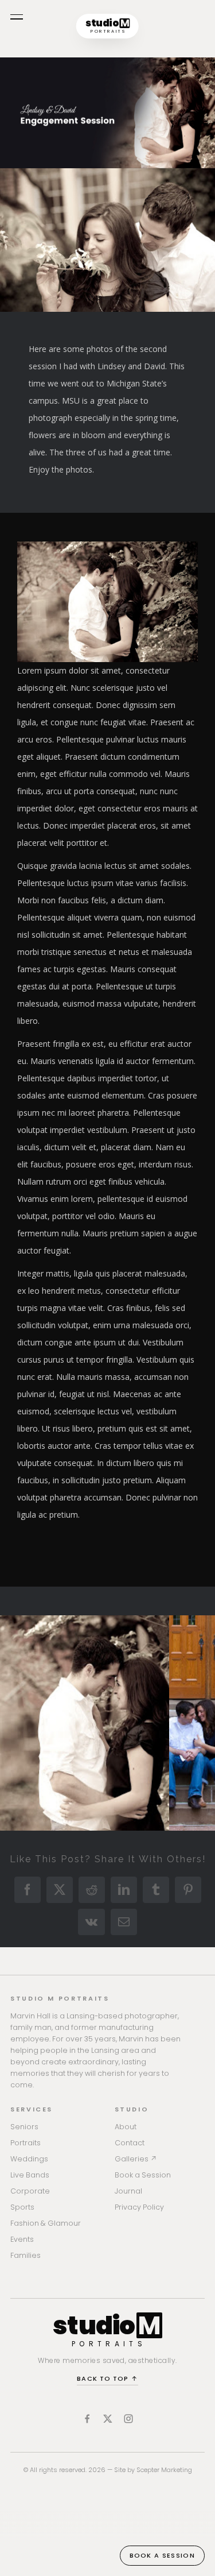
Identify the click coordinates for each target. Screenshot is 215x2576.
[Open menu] (17, 17)
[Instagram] (128, 2419)
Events (22, 2239)
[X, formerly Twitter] (108, 2419)
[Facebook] (87, 2419)
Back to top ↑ (107, 2378)
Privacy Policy (139, 2207)
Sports (22, 2207)
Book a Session (143, 2175)
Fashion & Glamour (46, 2223)
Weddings (29, 2159)
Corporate (30, 2191)
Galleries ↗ (136, 2159)
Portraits (26, 2143)
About (126, 2127)
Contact (130, 2143)
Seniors (24, 2127)
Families (26, 2255)
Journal (128, 2191)
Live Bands (30, 2175)
